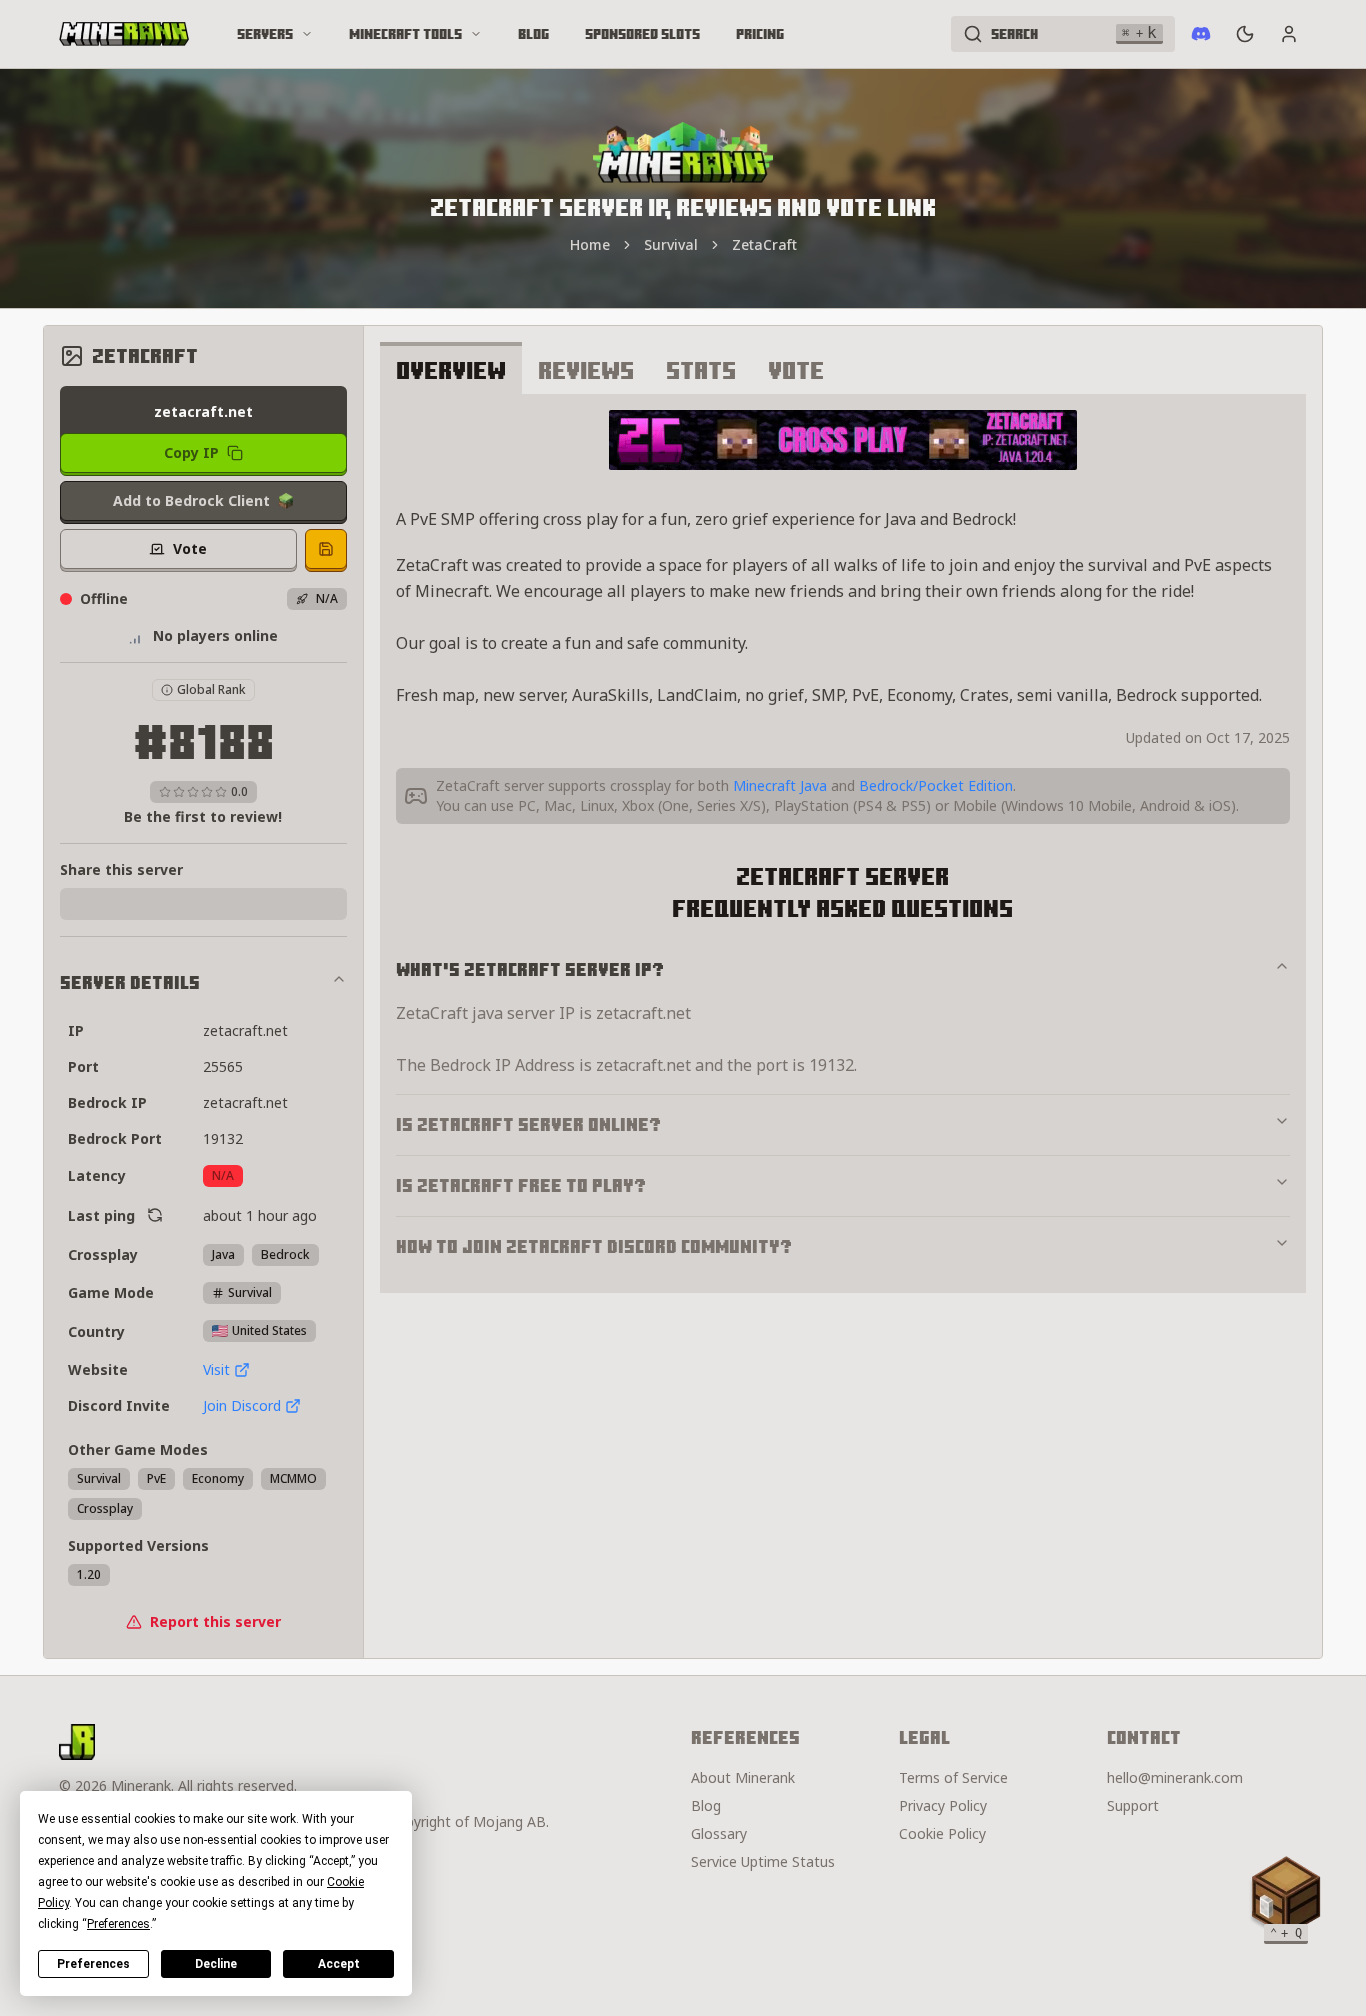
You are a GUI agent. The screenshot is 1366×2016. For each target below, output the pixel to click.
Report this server (215, 1621)
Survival (671, 244)
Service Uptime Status (763, 1861)
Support (1133, 1805)
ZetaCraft (764, 244)
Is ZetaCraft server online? (528, 1124)
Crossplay (105, 1508)
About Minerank (743, 1777)
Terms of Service (953, 1777)
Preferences (93, 1964)
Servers (265, 34)
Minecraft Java (780, 785)
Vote (796, 370)
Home (590, 244)
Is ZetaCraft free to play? (521, 1185)
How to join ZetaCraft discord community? (594, 1246)
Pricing (760, 34)
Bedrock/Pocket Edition (936, 785)
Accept (339, 1964)
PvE (156, 1478)
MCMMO (293, 1478)
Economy (218, 1478)
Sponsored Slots (642, 34)
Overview (451, 370)
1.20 (89, 1574)
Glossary (719, 1833)
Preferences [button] (118, 1924)
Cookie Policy (942, 1833)
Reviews (586, 370)
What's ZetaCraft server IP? (530, 969)
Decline (216, 1964)
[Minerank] (124, 34)
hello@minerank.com (1175, 1777)
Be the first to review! (203, 816)
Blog (533, 34)
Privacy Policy (943, 1805)
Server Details (130, 982)
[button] (1286, 1896)
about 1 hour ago (260, 1215)
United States (269, 1330)
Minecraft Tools (405, 34)
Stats (701, 370)
